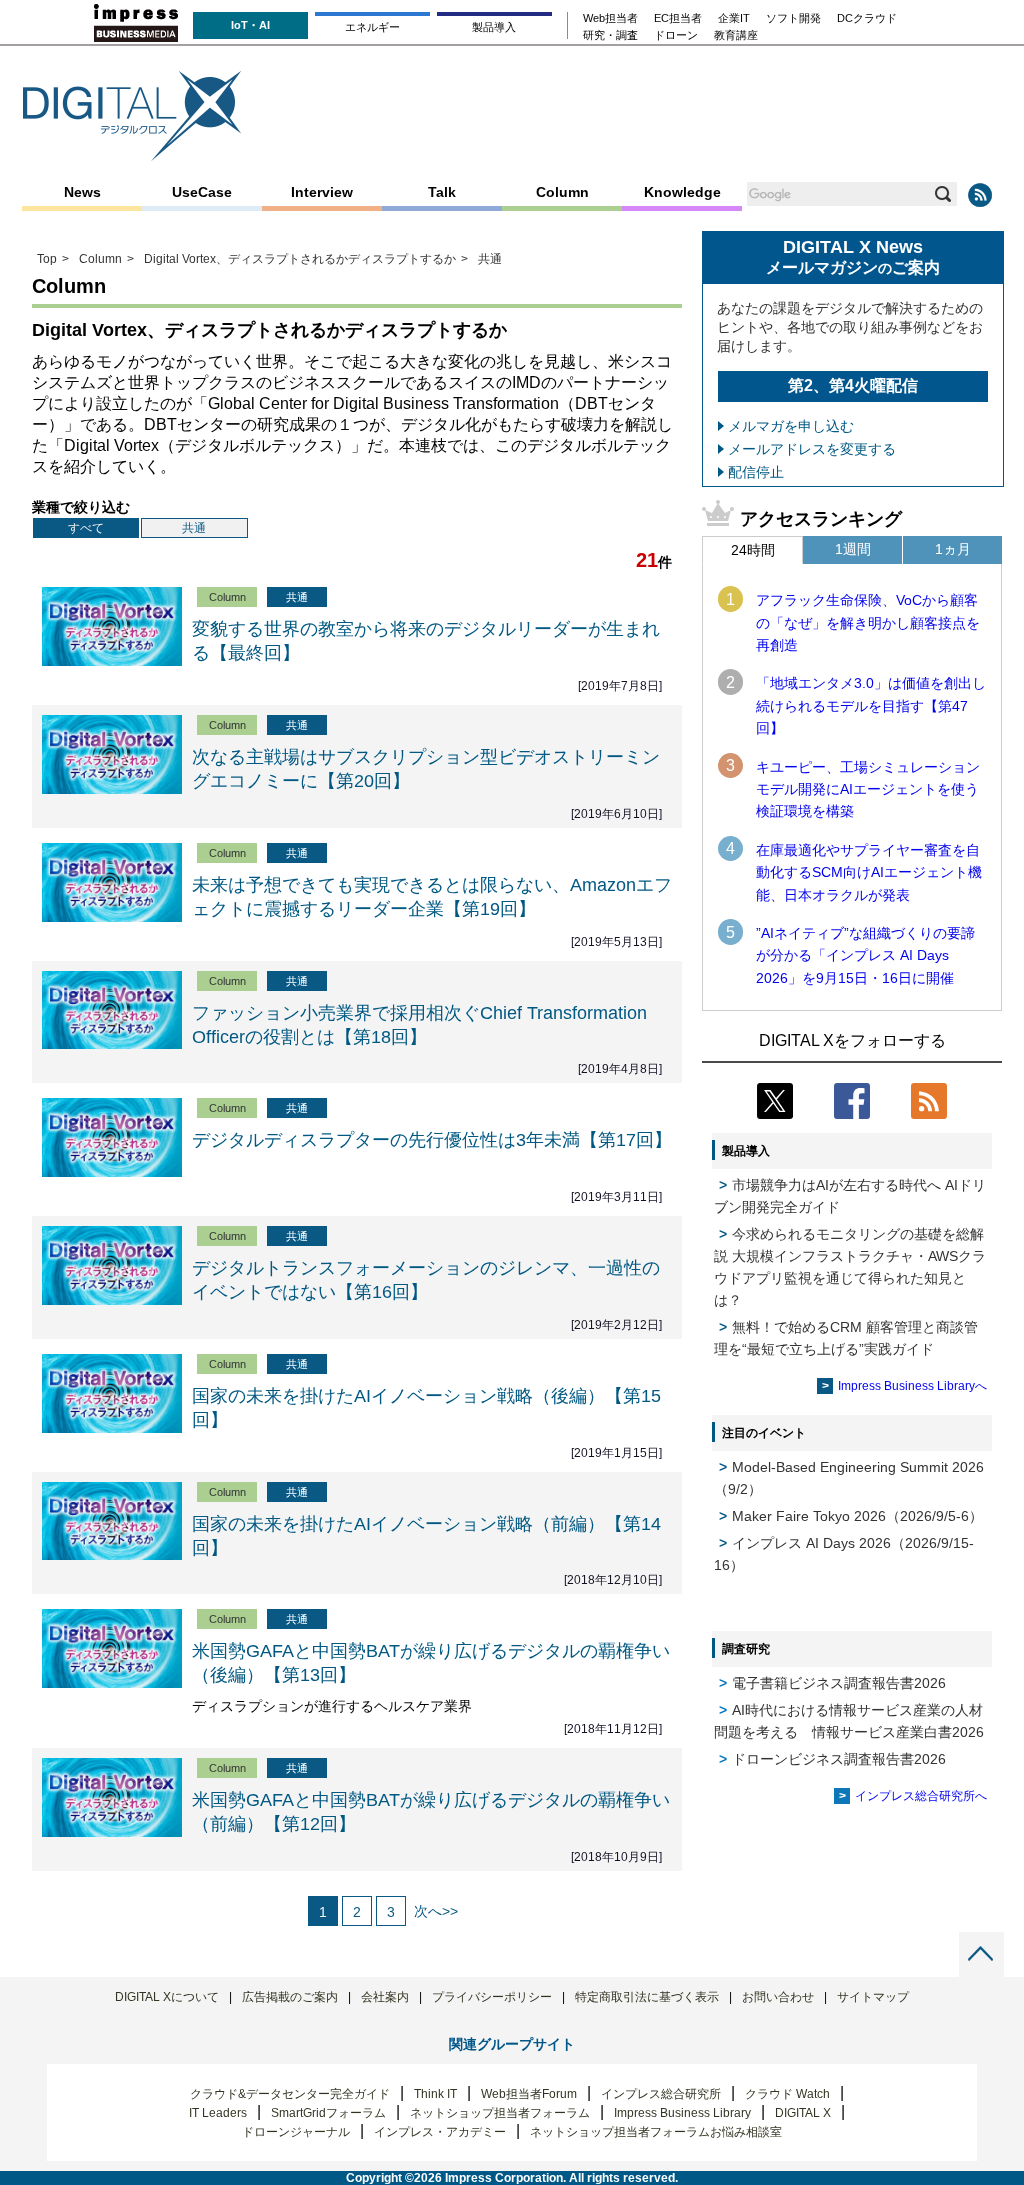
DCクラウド (867, 18)
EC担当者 (678, 18)
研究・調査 (610, 35)
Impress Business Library (682, 2113)
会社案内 (385, 1997)
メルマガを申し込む (791, 426)
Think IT (435, 2094)
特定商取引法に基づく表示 (647, 1997)
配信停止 (756, 472)
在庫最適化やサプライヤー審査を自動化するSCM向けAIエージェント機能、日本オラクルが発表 (869, 872)
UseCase (202, 192)
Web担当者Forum (529, 2094)
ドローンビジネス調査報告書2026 (839, 1759)
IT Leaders (218, 2113)
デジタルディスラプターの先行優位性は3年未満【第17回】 (432, 1140)
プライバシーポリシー (492, 1997)
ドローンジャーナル (296, 2132)
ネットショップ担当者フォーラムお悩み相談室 (656, 2132)
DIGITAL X (803, 2113)
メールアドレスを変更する (812, 449)
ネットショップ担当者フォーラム (500, 2113)
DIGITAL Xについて (167, 1997)
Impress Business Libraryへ (912, 1386)
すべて (86, 528)
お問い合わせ (778, 1997)
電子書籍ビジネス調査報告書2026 (839, 1683)
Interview (322, 192)
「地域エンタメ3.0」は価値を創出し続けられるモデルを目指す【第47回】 (871, 705)
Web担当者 (610, 18)
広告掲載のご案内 (290, 1997)
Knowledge (682, 192)
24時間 (753, 550)
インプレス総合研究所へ (921, 1796)
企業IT (734, 18)
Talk (442, 192)
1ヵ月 (953, 549)
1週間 (853, 549)
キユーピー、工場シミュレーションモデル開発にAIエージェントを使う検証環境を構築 (868, 789)
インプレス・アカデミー (440, 2132)
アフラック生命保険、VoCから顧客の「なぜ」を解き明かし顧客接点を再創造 (868, 622)
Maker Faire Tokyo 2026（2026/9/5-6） (857, 1516)
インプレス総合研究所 (661, 2094)
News (82, 192)
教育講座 (736, 35)
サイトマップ (873, 1997)
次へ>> (436, 1911)
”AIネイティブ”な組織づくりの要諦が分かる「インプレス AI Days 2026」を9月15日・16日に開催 (865, 955)
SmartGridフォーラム (328, 2113)
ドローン (676, 35)
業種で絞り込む (81, 507)
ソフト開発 (793, 18)
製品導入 (494, 27)
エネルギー (372, 27)
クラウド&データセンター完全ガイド (290, 2094)
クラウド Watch (787, 2094)
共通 (194, 528)
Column (562, 192)
